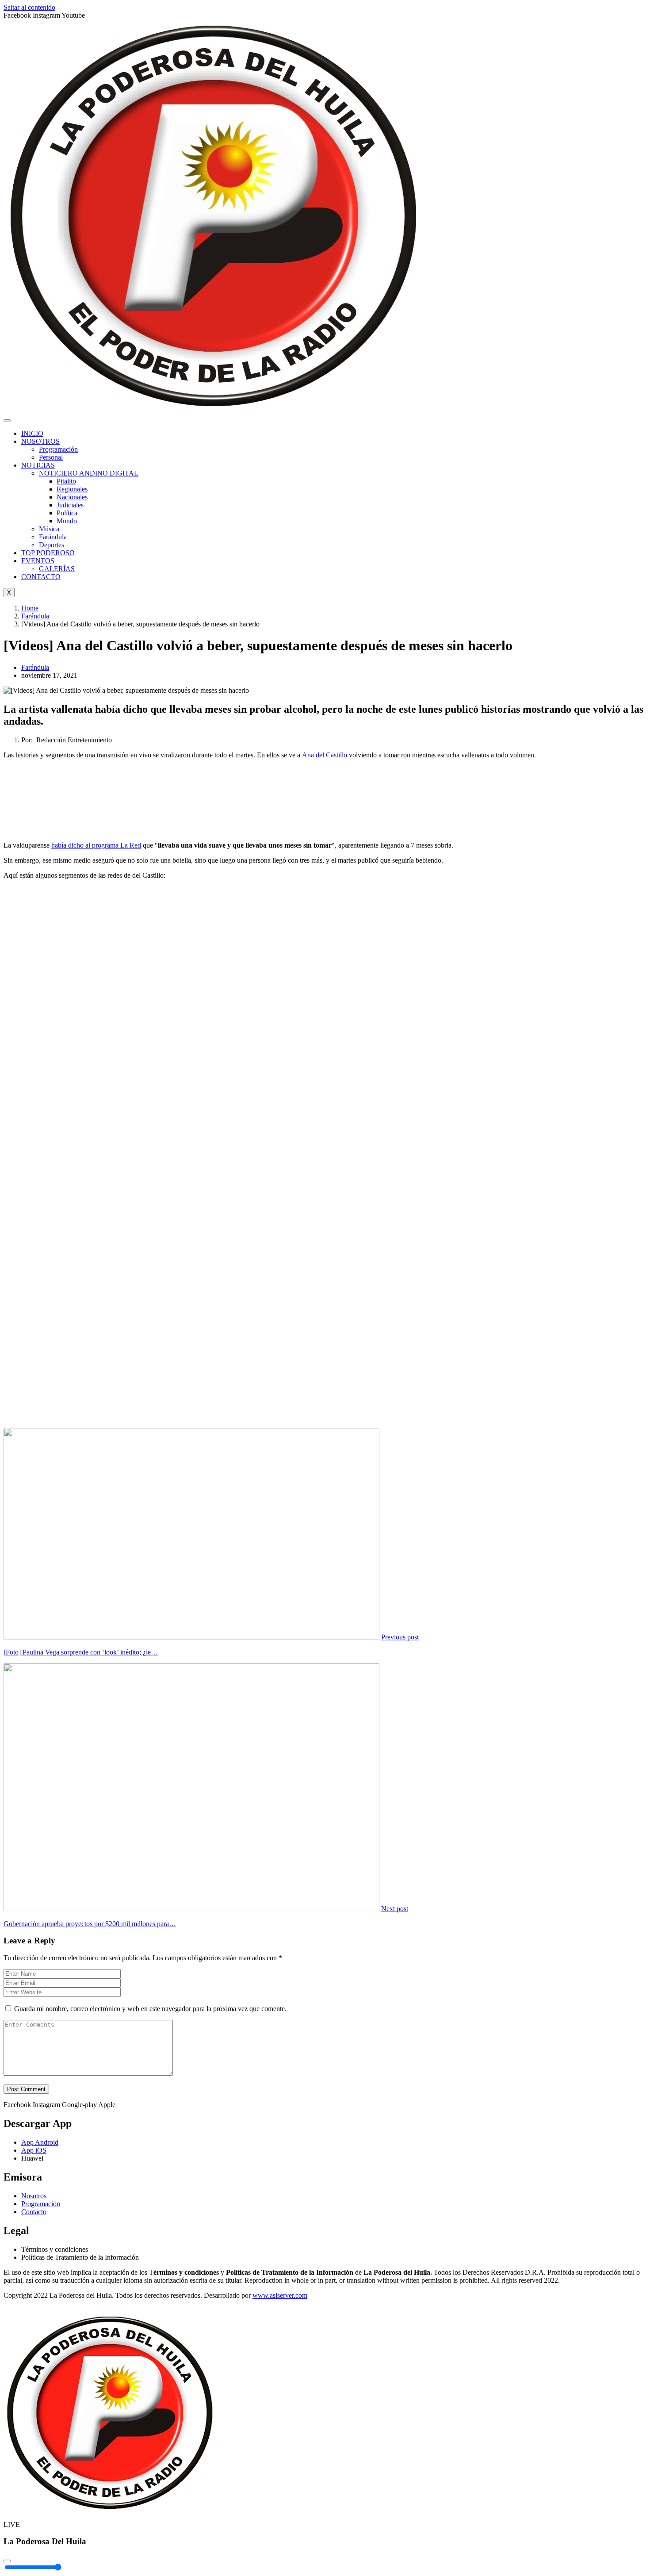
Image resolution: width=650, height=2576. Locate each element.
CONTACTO (41, 577)
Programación (58, 449)
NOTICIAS (38, 465)
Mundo (67, 521)
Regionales (72, 489)
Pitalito (66, 481)
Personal (51, 457)
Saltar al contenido (29, 7)
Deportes (52, 545)
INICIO (32, 433)
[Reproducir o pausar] (7, 2561)
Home (30, 608)
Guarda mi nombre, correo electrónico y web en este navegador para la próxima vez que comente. (150, 2009)
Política (67, 513)
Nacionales (72, 497)
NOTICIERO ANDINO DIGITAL (89, 473)
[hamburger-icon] (7, 421)
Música (49, 529)
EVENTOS (38, 561)
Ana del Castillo (325, 755)
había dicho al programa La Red (96, 845)
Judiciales (70, 505)
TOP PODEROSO (48, 553)
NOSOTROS (40, 441)
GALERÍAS (57, 569)
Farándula (53, 537)
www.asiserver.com (280, 2295)
